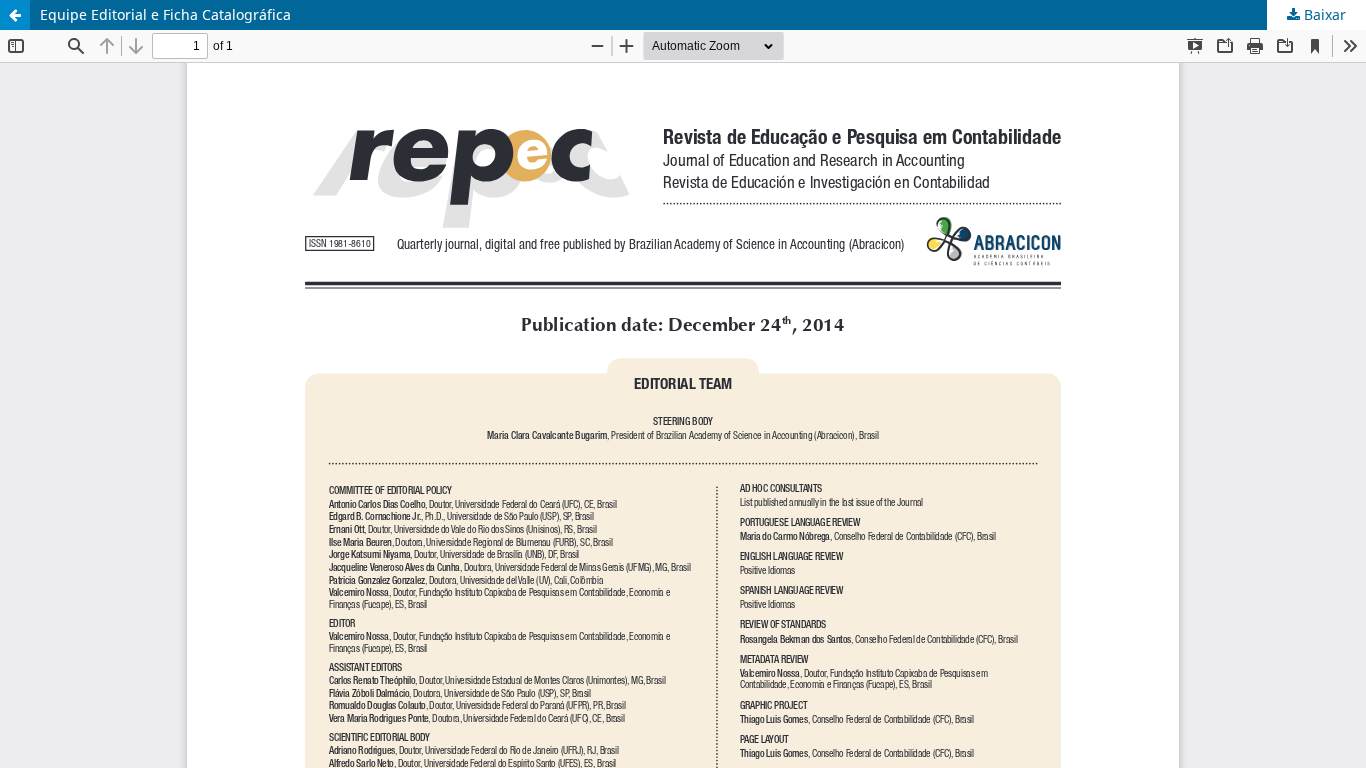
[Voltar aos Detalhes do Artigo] (15, 15)
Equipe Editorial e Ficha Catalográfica (165, 14)
